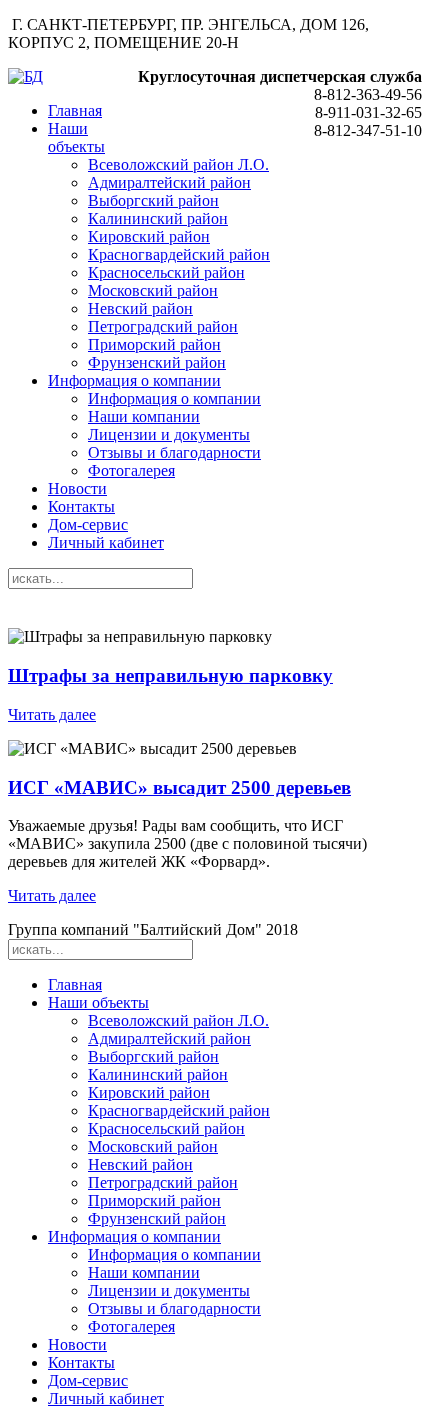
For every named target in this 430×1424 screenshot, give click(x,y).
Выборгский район (153, 200)
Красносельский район (166, 272)
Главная (75, 110)
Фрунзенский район (157, 362)
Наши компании (144, 416)
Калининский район (158, 218)
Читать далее (52, 714)
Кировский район (149, 236)
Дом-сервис (88, 524)
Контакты (81, 506)
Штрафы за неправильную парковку (170, 675)
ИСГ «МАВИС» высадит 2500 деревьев (179, 787)
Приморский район (154, 344)
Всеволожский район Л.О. (178, 164)
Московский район (153, 290)
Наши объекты (76, 137)
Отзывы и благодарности (174, 452)
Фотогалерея (131, 470)
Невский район (140, 308)
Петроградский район (163, 326)
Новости (77, 488)
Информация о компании (134, 380)
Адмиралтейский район (169, 182)
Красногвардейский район (179, 254)
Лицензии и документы (169, 434)
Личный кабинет (106, 542)
